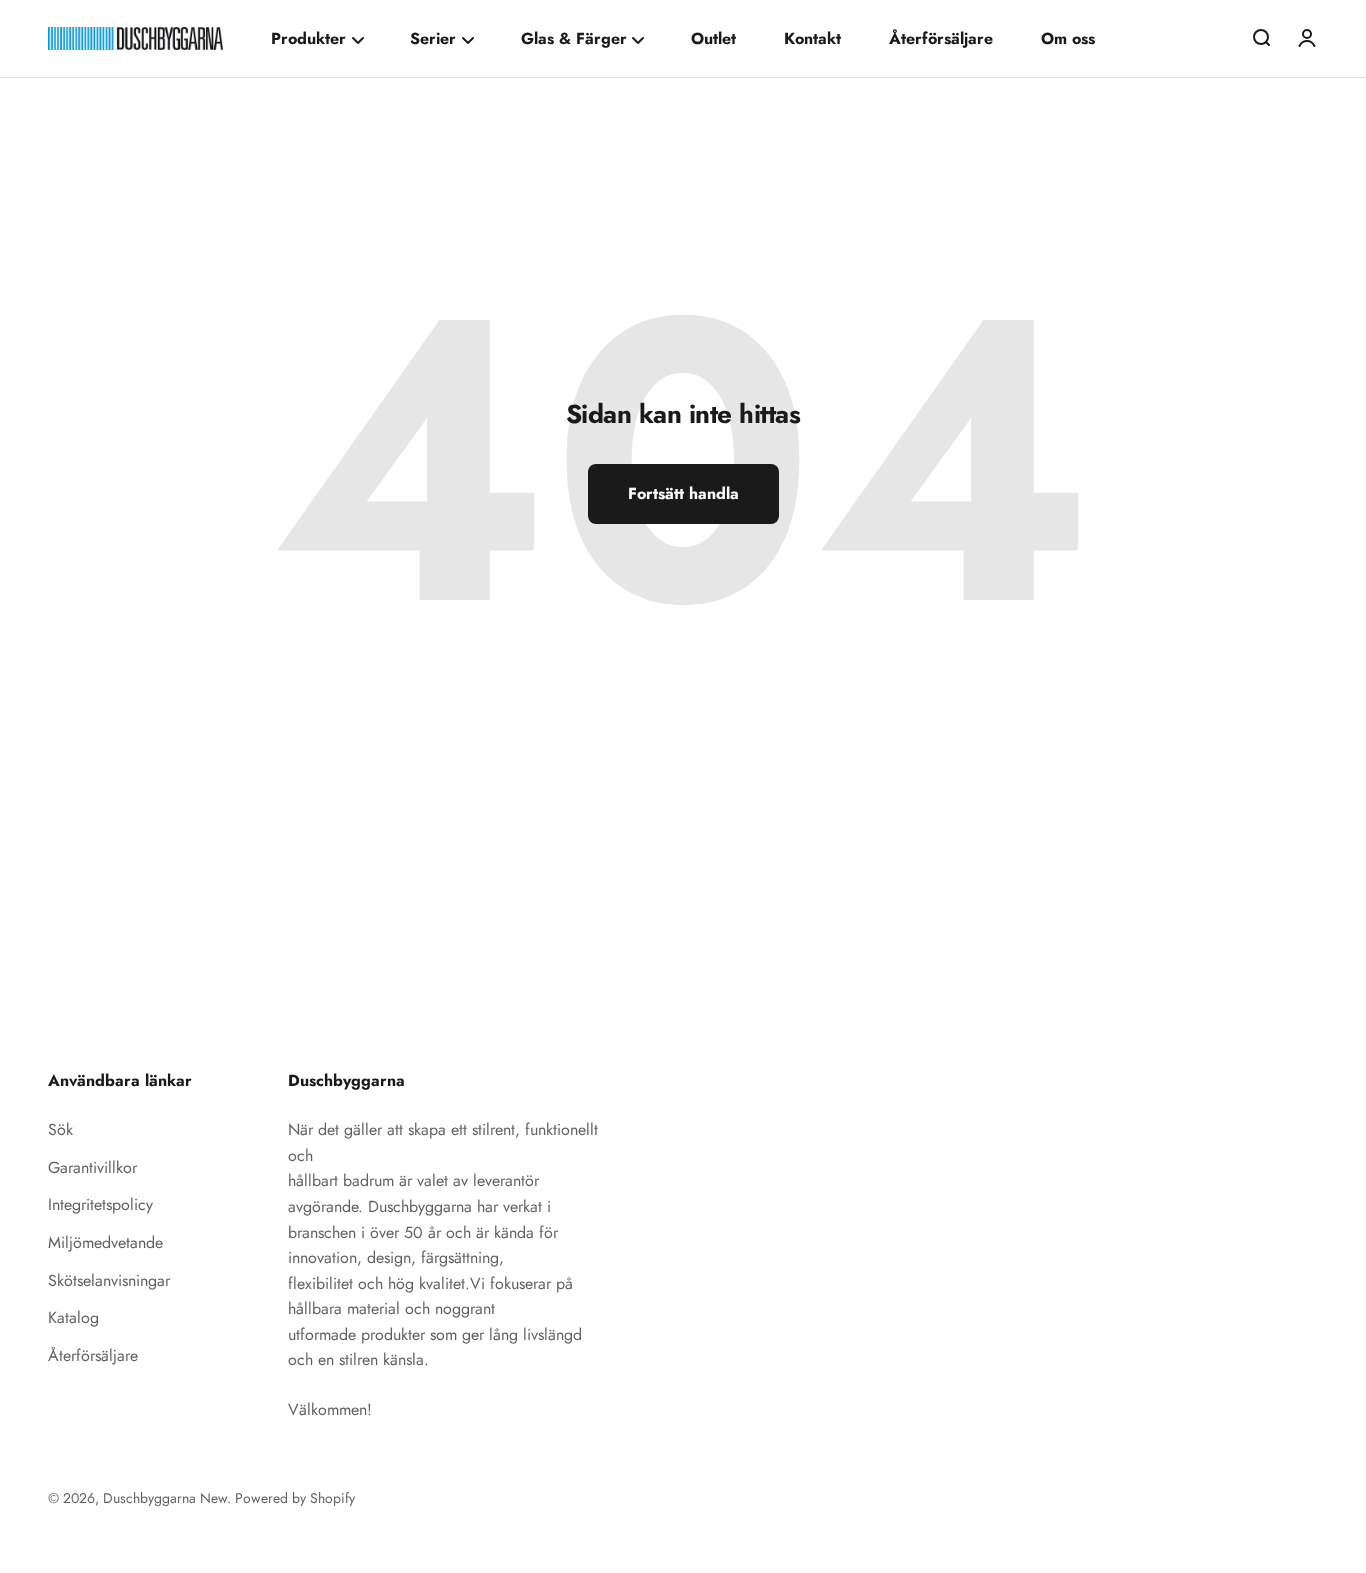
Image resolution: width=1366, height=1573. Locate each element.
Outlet (713, 38)
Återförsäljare (941, 38)
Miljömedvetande (105, 1242)
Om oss (1068, 38)
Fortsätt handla (683, 493)
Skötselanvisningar (109, 1280)
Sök (60, 1129)
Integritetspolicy (100, 1204)
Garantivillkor (92, 1167)
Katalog (73, 1317)
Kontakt (812, 38)
